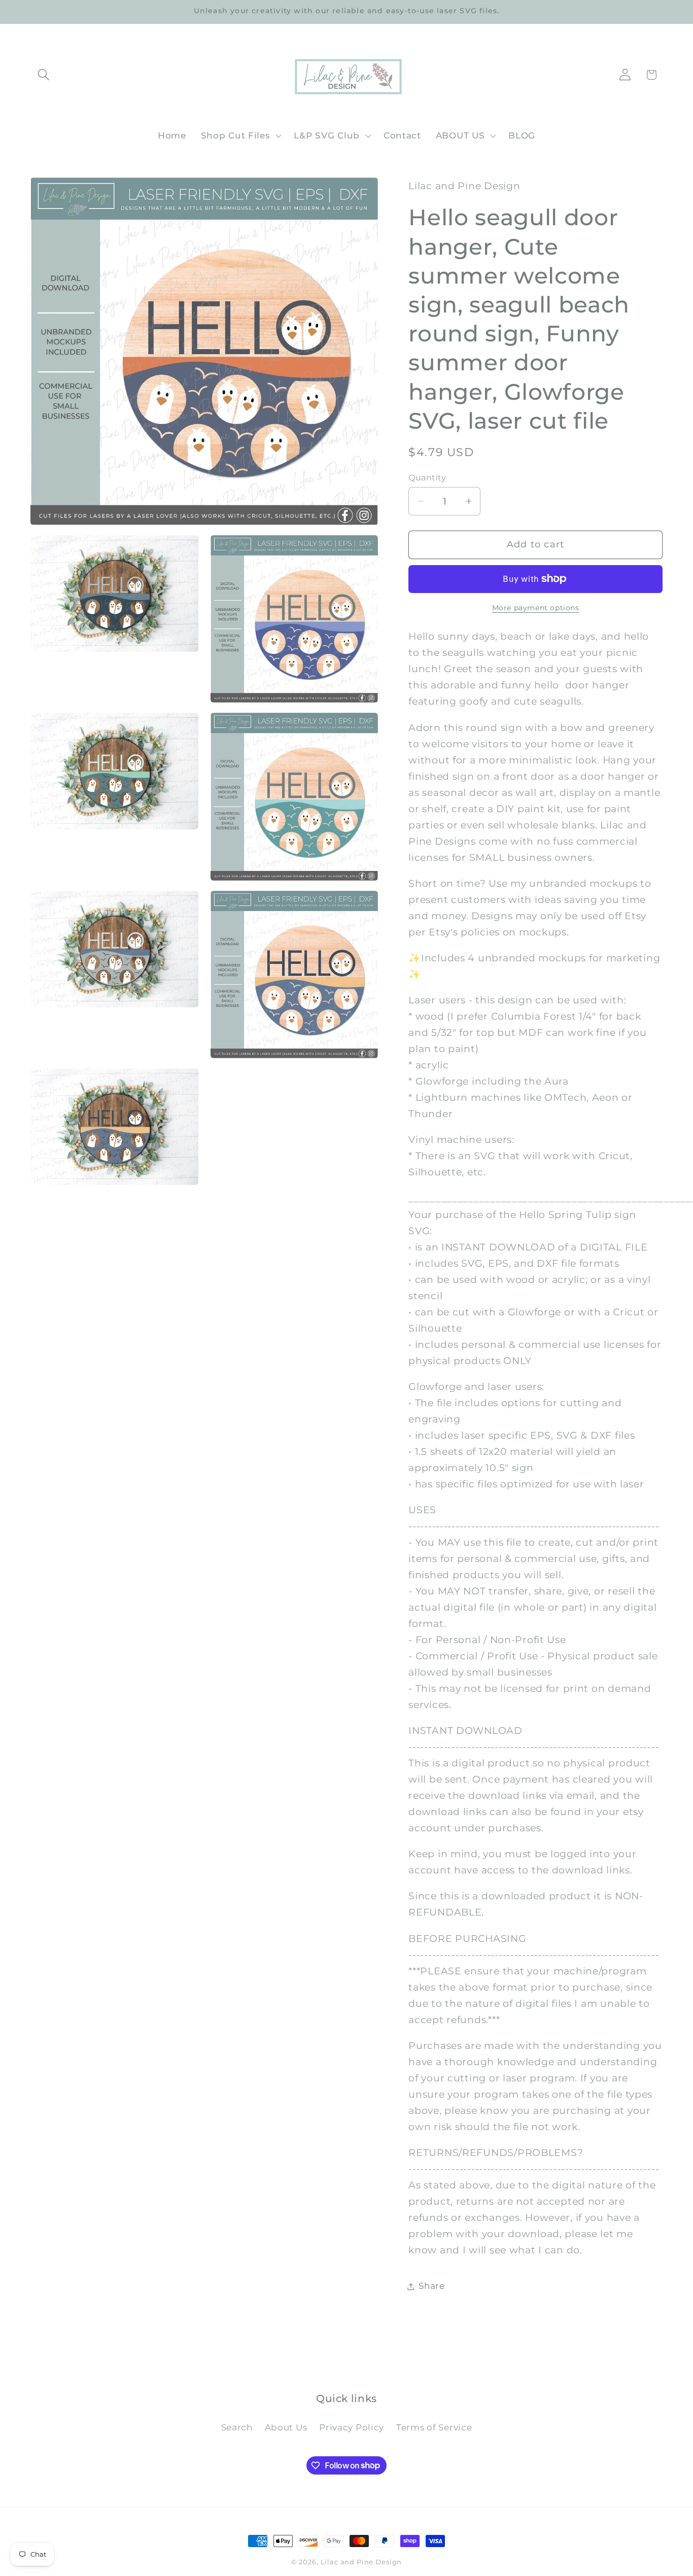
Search (237, 2427)
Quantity (427, 478)
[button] (44, 75)
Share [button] (432, 2286)
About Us (286, 2427)
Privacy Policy (352, 2427)
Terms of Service (434, 2427)
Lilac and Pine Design (361, 2562)
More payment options (536, 608)
